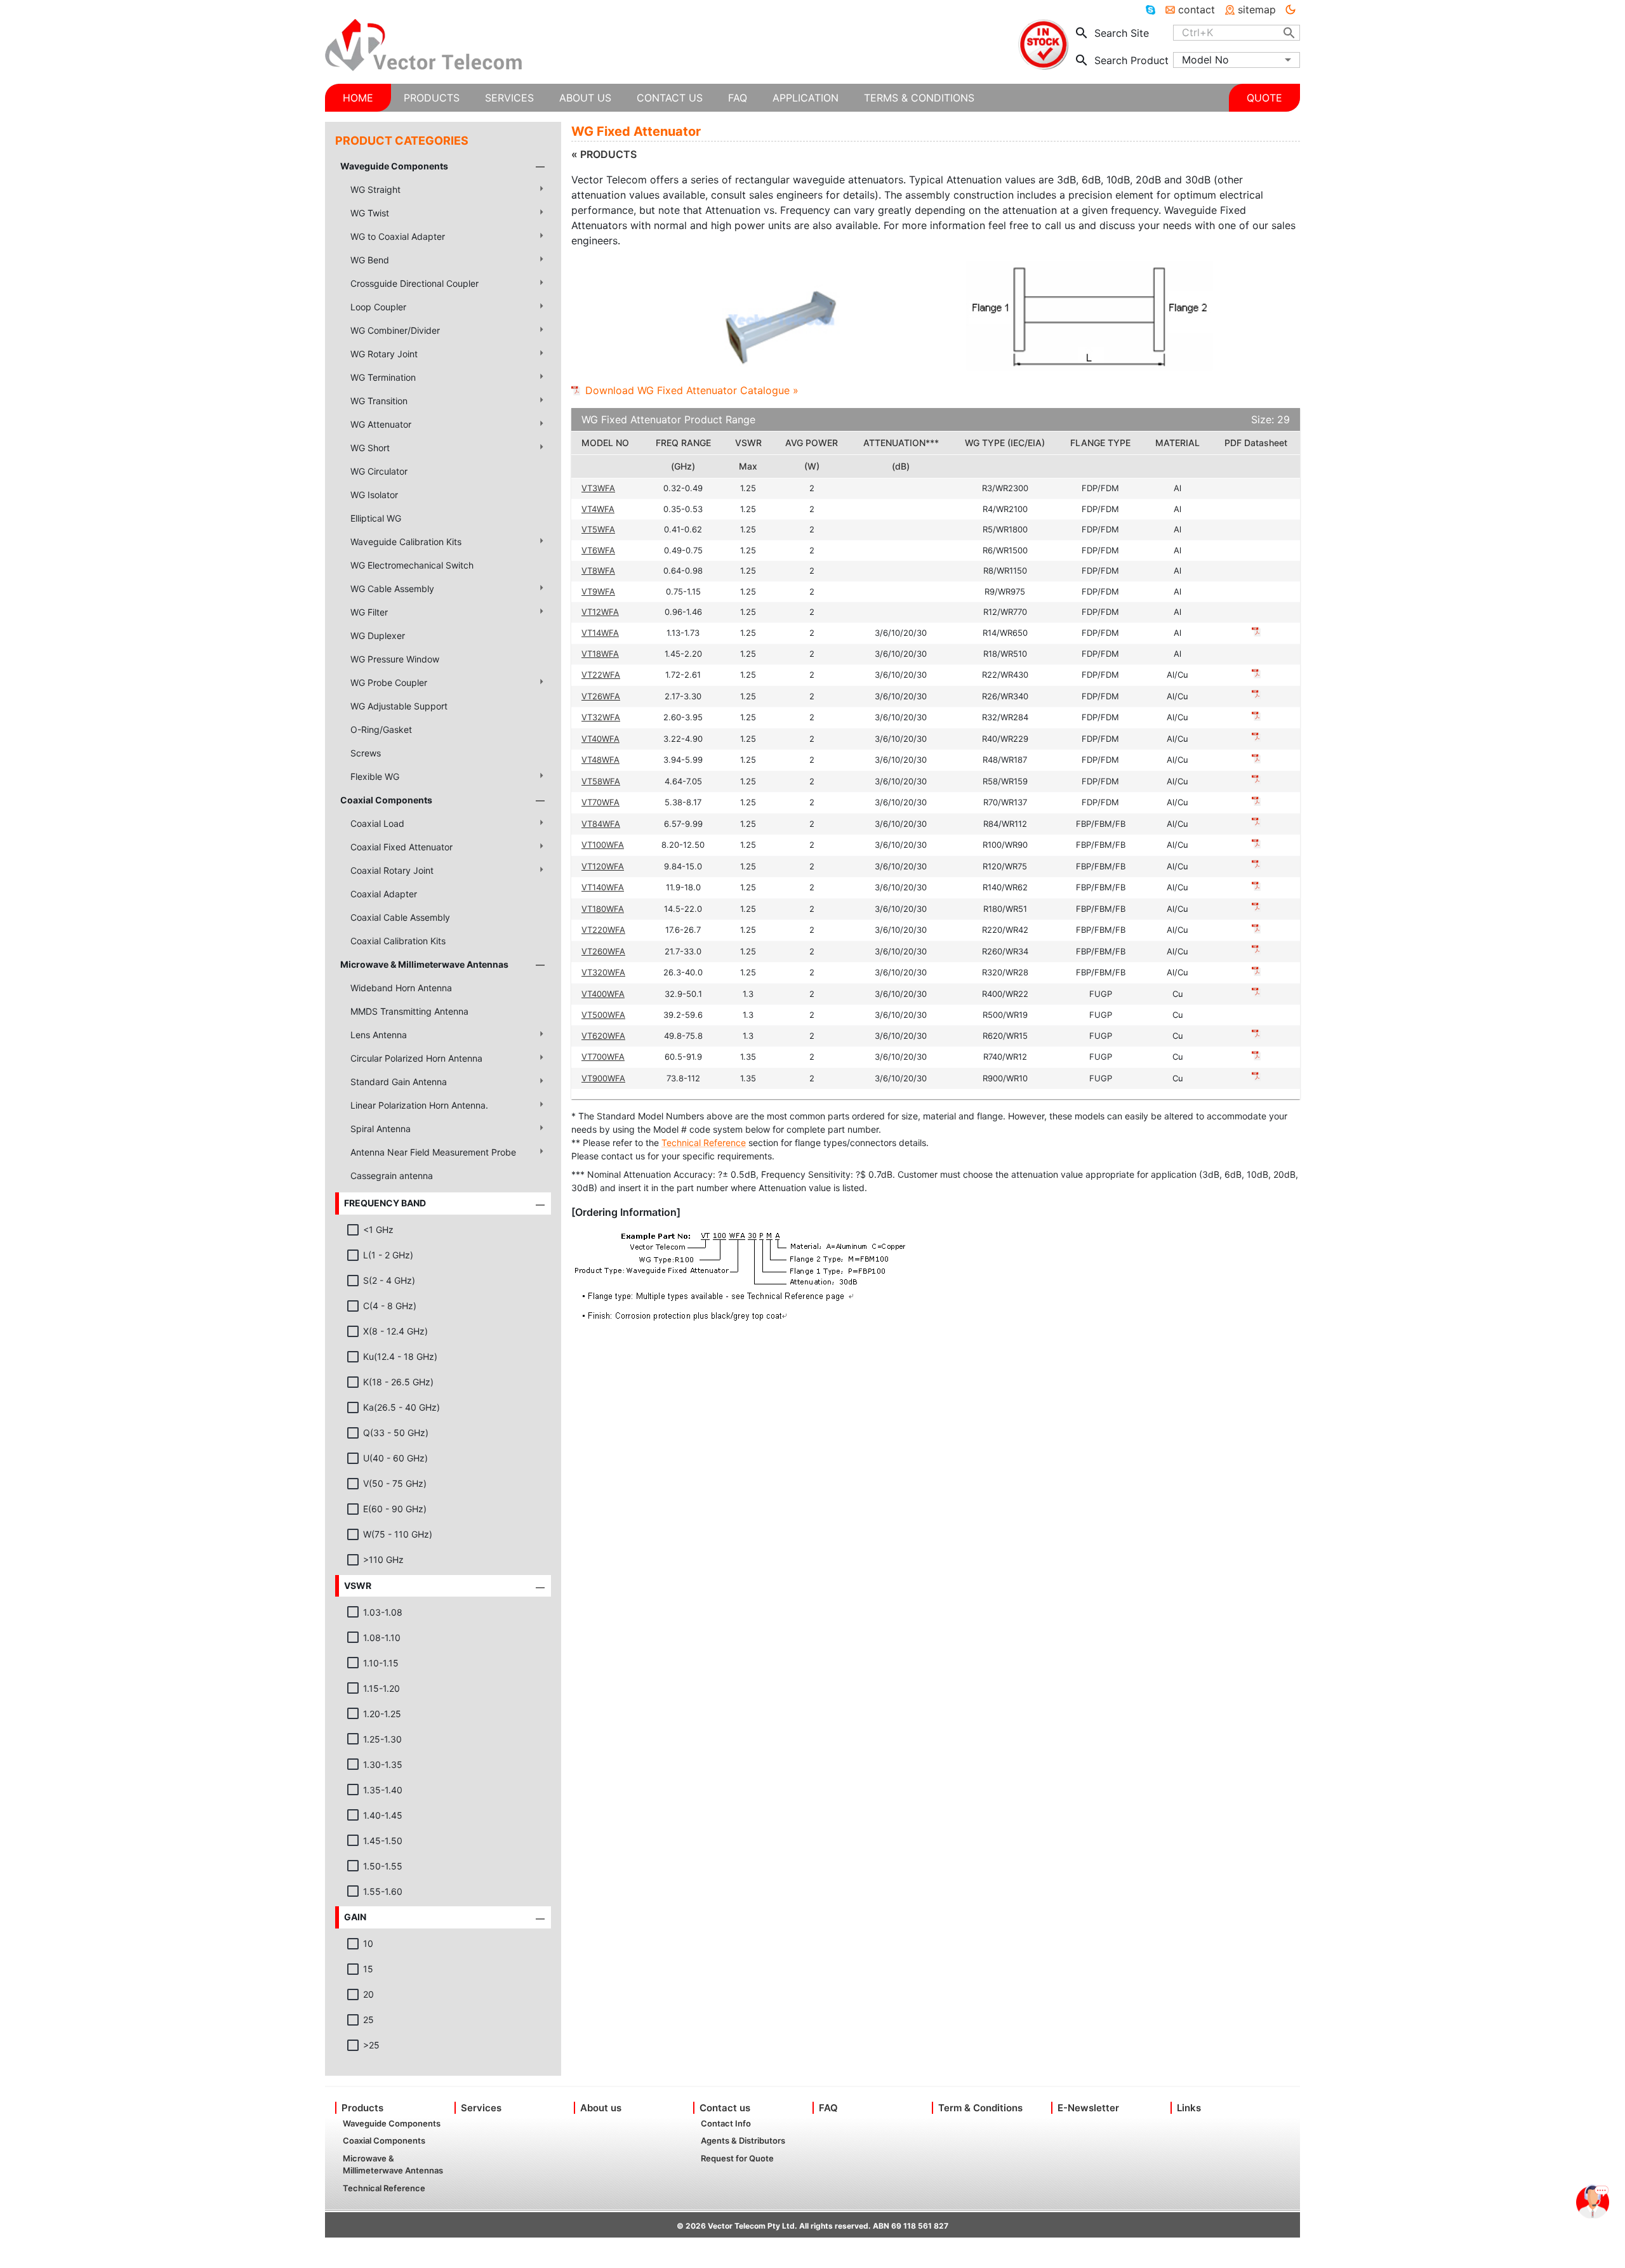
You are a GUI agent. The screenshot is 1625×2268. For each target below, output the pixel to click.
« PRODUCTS (604, 154)
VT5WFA (598, 529)
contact (1197, 10)
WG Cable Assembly (392, 589)
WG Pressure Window (395, 659)
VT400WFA (603, 994)
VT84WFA (601, 824)
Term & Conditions (980, 2108)
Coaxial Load (377, 823)
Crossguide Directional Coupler (415, 283)
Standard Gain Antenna (399, 1082)
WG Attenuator (381, 424)
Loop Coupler (378, 307)
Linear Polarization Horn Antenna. (419, 1105)
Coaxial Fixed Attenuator (401, 847)
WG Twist (370, 213)
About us (601, 2108)
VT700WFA (603, 1057)
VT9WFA (598, 591)
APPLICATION (806, 98)
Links (1189, 2108)
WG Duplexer (378, 636)
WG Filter (369, 612)
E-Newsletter (1088, 2108)
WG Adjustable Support (399, 706)
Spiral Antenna (381, 1129)
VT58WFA (601, 781)
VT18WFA (600, 654)
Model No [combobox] (1205, 60)
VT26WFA (601, 696)
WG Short (370, 448)
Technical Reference (704, 1143)
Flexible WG (375, 776)
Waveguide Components (394, 166)
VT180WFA (603, 909)
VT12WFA (600, 612)
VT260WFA (603, 951)
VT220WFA (603, 930)
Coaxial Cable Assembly (400, 917)
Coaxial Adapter (384, 894)
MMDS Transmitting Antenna (409, 1011)
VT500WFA (603, 1015)
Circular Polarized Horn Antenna (416, 1058)
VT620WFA (603, 1036)
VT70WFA (600, 802)
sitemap (1257, 10)
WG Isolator (374, 495)
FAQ (828, 2108)
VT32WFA (601, 717)
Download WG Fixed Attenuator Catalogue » (692, 390)
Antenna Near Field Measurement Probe (433, 1152)
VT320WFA (603, 972)
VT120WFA (603, 866)
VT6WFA (598, 550)
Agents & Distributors (743, 2140)
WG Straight (375, 189)
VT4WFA (598, 509)
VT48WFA (600, 760)
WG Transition (379, 401)
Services (481, 2108)
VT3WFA (598, 488)
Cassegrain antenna (392, 1176)
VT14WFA (600, 633)
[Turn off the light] (1290, 10)
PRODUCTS (432, 98)
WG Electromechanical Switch (412, 565)
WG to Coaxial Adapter (398, 236)
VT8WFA (598, 570)
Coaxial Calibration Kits (398, 941)
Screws (366, 753)
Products (362, 2108)
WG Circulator (379, 471)
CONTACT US (670, 98)
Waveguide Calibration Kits (406, 542)
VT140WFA (603, 887)
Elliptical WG (376, 518)
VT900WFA (603, 1078)
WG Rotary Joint (384, 354)
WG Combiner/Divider (395, 330)
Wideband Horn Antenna (401, 988)
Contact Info (726, 2123)
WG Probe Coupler (389, 682)
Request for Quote (737, 2158)
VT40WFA (600, 739)
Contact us (725, 2108)
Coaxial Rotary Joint (392, 870)
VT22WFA (601, 675)
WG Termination (383, 377)
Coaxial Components (386, 800)
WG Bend (370, 260)
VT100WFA (603, 845)
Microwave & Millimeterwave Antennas (424, 964)
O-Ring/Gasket (381, 729)
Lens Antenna (379, 1035)
